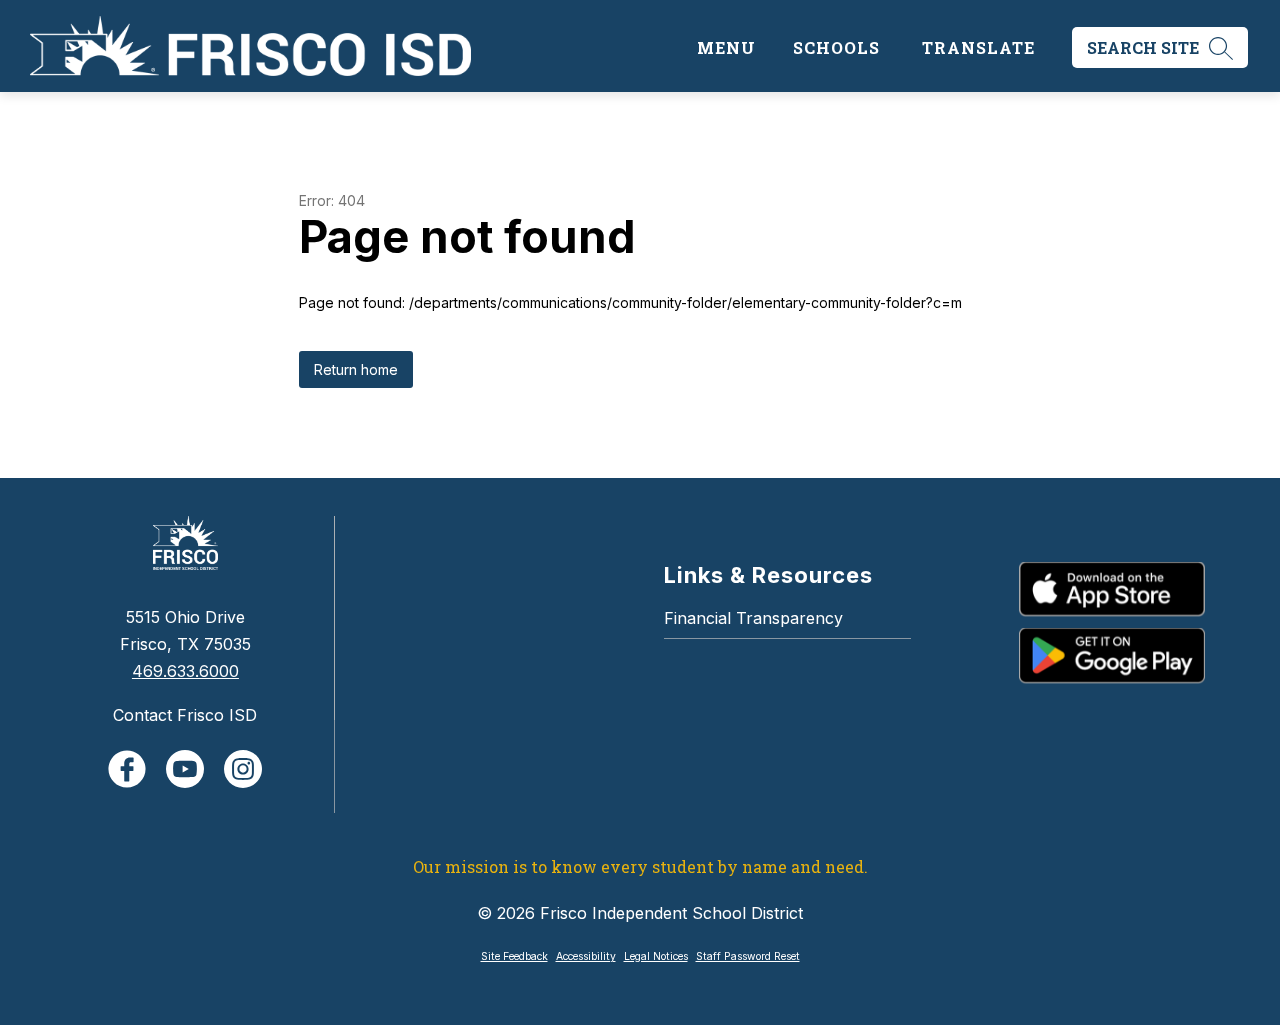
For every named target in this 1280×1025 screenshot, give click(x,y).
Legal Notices (656, 956)
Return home (356, 369)
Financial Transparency (753, 618)
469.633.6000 (185, 671)
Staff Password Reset (748, 956)
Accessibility (586, 956)
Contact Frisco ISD (185, 715)
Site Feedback (514, 956)
